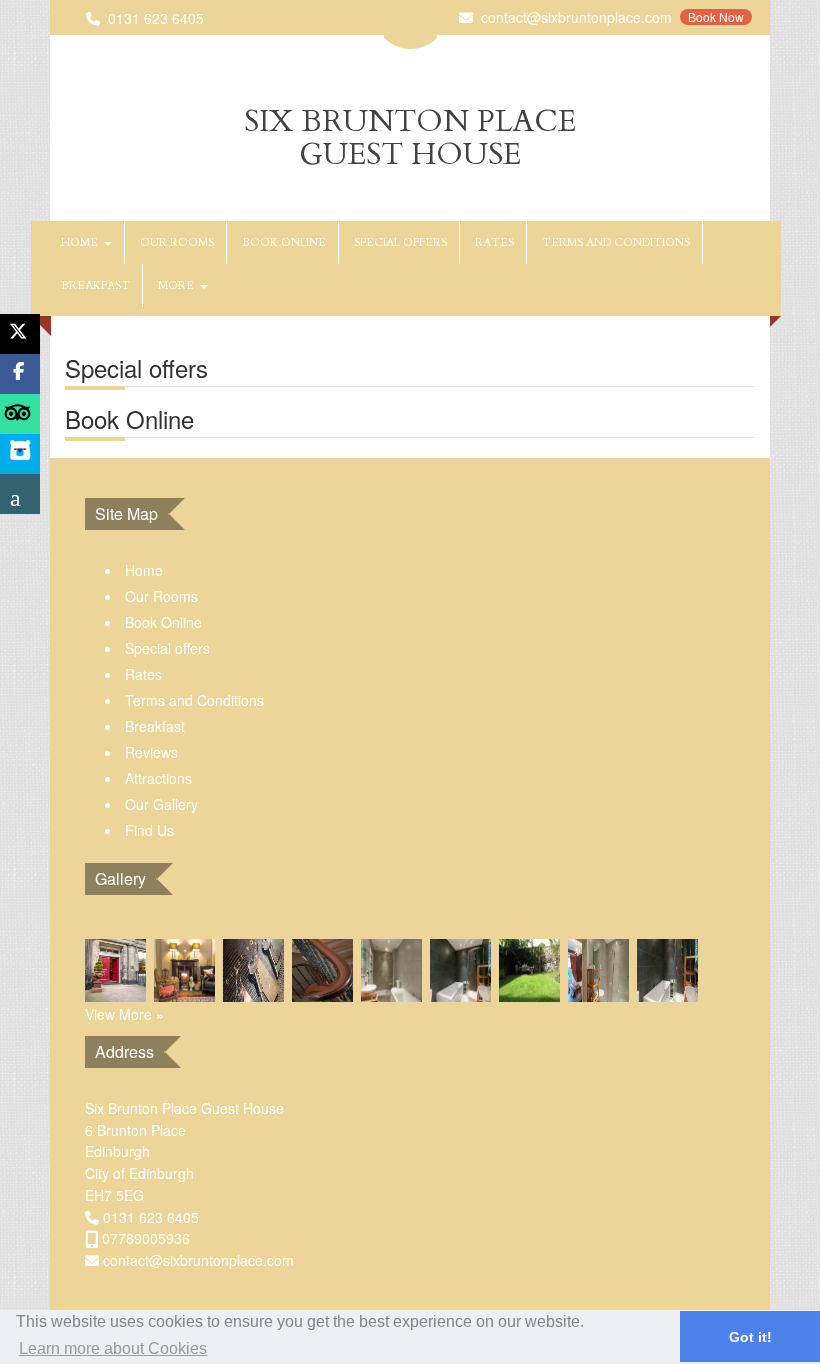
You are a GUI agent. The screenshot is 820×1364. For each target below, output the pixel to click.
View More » (124, 1014)
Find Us (149, 830)
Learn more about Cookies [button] (113, 1348)
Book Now (716, 17)
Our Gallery (161, 804)
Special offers (400, 242)
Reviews (151, 752)
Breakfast (95, 285)
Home (82, 242)
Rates (494, 242)
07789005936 (146, 1238)
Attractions (158, 778)
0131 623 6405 (156, 18)
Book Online (284, 242)
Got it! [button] (750, 1337)
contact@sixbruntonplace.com (576, 17)
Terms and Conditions (616, 242)
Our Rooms (177, 242)
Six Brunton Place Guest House (410, 138)
